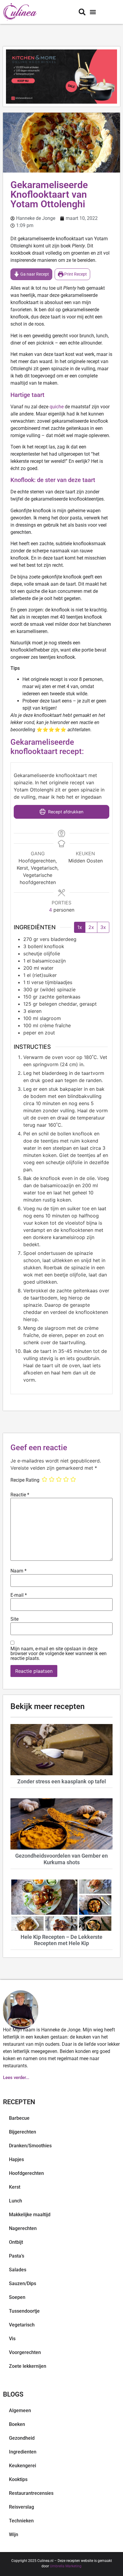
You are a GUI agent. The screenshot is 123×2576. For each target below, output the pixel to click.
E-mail (19, 1595)
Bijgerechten (23, 2132)
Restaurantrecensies (31, 2493)
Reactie (20, 1495)
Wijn (14, 2535)
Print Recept (75, 274)
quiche (57, 407)
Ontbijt (16, 2242)
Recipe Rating (25, 1480)
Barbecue (19, 2118)
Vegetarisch (22, 2325)
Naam (19, 1571)
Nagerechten (23, 2228)
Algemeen (20, 2410)
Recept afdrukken (65, 812)
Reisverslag (21, 2507)
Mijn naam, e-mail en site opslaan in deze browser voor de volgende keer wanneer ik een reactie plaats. (59, 1654)
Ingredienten (23, 2452)
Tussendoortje (24, 2311)
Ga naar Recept (34, 274)
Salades (18, 2270)
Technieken (21, 2521)
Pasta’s (17, 2256)
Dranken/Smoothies (30, 2146)
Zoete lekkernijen (28, 2366)
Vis (12, 2339)
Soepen (17, 2297)
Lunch (16, 2201)
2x (91, 927)
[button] (93, 12)
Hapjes (16, 2159)
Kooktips (18, 2479)
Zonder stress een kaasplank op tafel (62, 1781)
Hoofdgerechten (26, 2173)
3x (103, 927)
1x (80, 927)
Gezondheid (22, 2438)
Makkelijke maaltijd (30, 2215)
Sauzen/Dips (23, 2283)
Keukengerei (23, 2466)
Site (14, 1619)
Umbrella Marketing (66, 2566)
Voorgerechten (25, 2352)
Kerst (15, 2187)
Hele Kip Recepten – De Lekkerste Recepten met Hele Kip (61, 1940)
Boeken (17, 2424)
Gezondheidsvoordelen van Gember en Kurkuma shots (61, 1859)
